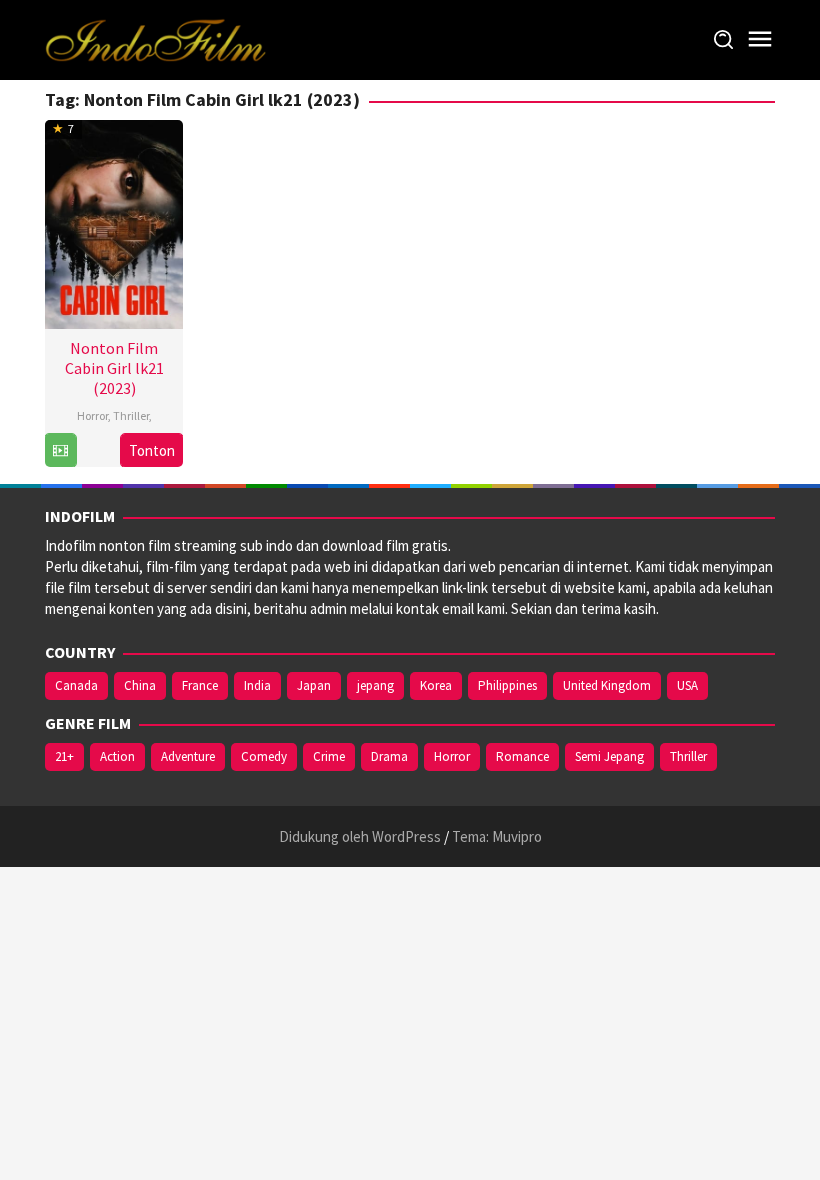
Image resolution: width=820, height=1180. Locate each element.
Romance (522, 756)
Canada (76, 685)
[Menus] (760, 39)
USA (687, 685)
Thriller (131, 415)
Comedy (264, 756)
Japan (314, 685)
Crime (329, 756)
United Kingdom (607, 685)
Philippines (507, 685)
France (200, 685)
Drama (389, 756)
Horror (92, 415)
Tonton (152, 450)
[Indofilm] (155, 38)
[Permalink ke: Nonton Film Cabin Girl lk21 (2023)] (114, 221)
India (257, 685)
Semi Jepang (609, 756)
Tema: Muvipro (497, 836)
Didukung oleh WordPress (360, 836)
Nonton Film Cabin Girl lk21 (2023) (114, 368)
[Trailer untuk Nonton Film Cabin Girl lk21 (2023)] (60, 450)
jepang (375, 685)
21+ (64, 756)
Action (117, 756)
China (140, 685)
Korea (436, 685)
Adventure (188, 756)
